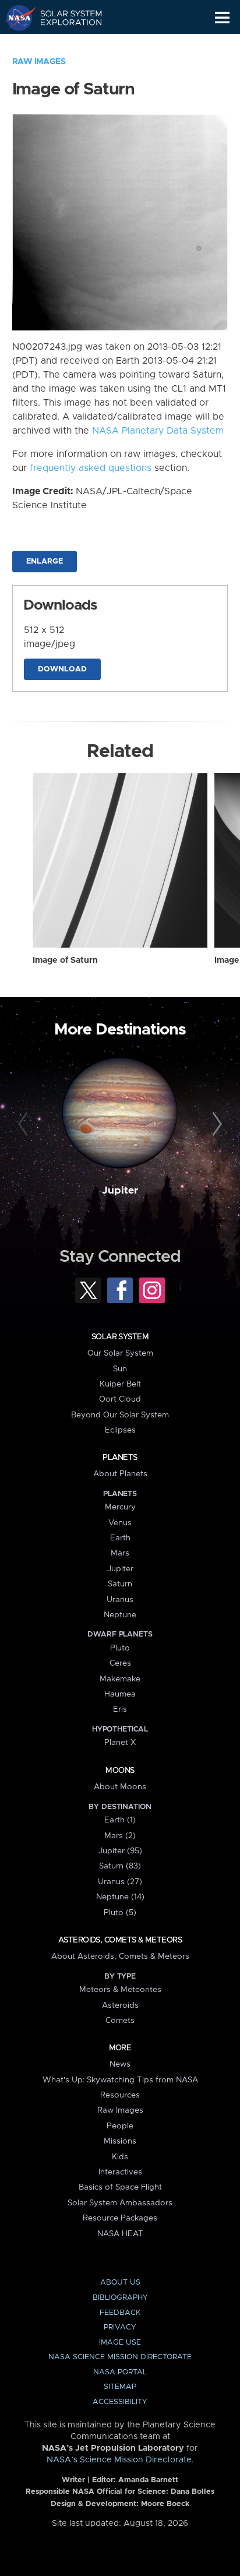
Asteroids (120, 2005)
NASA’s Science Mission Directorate (119, 2460)
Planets (120, 1458)
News (120, 2064)
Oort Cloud (120, 1399)
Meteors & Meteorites (120, 1990)
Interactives (120, 2172)
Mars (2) (120, 1836)
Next (215, 1124)
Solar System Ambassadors (120, 2203)
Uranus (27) (120, 1882)
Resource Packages (120, 2218)
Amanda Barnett (148, 2480)
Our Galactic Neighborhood (64, 44)
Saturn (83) (120, 1866)
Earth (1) (120, 1820)
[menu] (222, 18)
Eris (120, 1709)
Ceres (120, 1663)
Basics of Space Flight (120, 2187)
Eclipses (120, 1430)
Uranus (120, 1600)
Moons (120, 1771)
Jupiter (120, 1191)
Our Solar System (120, 1353)
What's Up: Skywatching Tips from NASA (120, 2080)
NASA (15, 17)
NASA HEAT (120, 2234)
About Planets (120, 1474)
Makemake (120, 1679)
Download (62, 669)
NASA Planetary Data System (158, 431)
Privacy (120, 2327)
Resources (120, 2095)
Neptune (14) (120, 1897)
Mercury (120, 1507)
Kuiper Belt (120, 1384)
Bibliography (120, 2298)
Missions (120, 2141)
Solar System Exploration (64, 17)
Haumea (120, 1694)
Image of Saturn (65, 960)
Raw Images (39, 62)
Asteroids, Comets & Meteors (120, 1940)
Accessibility (120, 2402)
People (120, 2126)
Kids (120, 2157)
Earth (120, 1538)
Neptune (120, 1615)
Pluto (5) (120, 1913)
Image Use (120, 2343)
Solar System (120, 1337)
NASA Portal (120, 2372)
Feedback (120, 2313)
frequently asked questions (91, 468)
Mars (120, 1553)
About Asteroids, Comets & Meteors (120, 1956)
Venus (120, 1523)
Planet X (120, 1743)
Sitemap (120, 2387)
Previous (25, 1124)
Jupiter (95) (120, 1851)
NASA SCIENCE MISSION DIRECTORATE (120, 2357)
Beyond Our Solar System (120, 1415)
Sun (120, 1369)
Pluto (120, 1648)
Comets (120, 2021)
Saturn (120, 1584)
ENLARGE (45, 562)
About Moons (120, 1787)
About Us (120, 2283)
